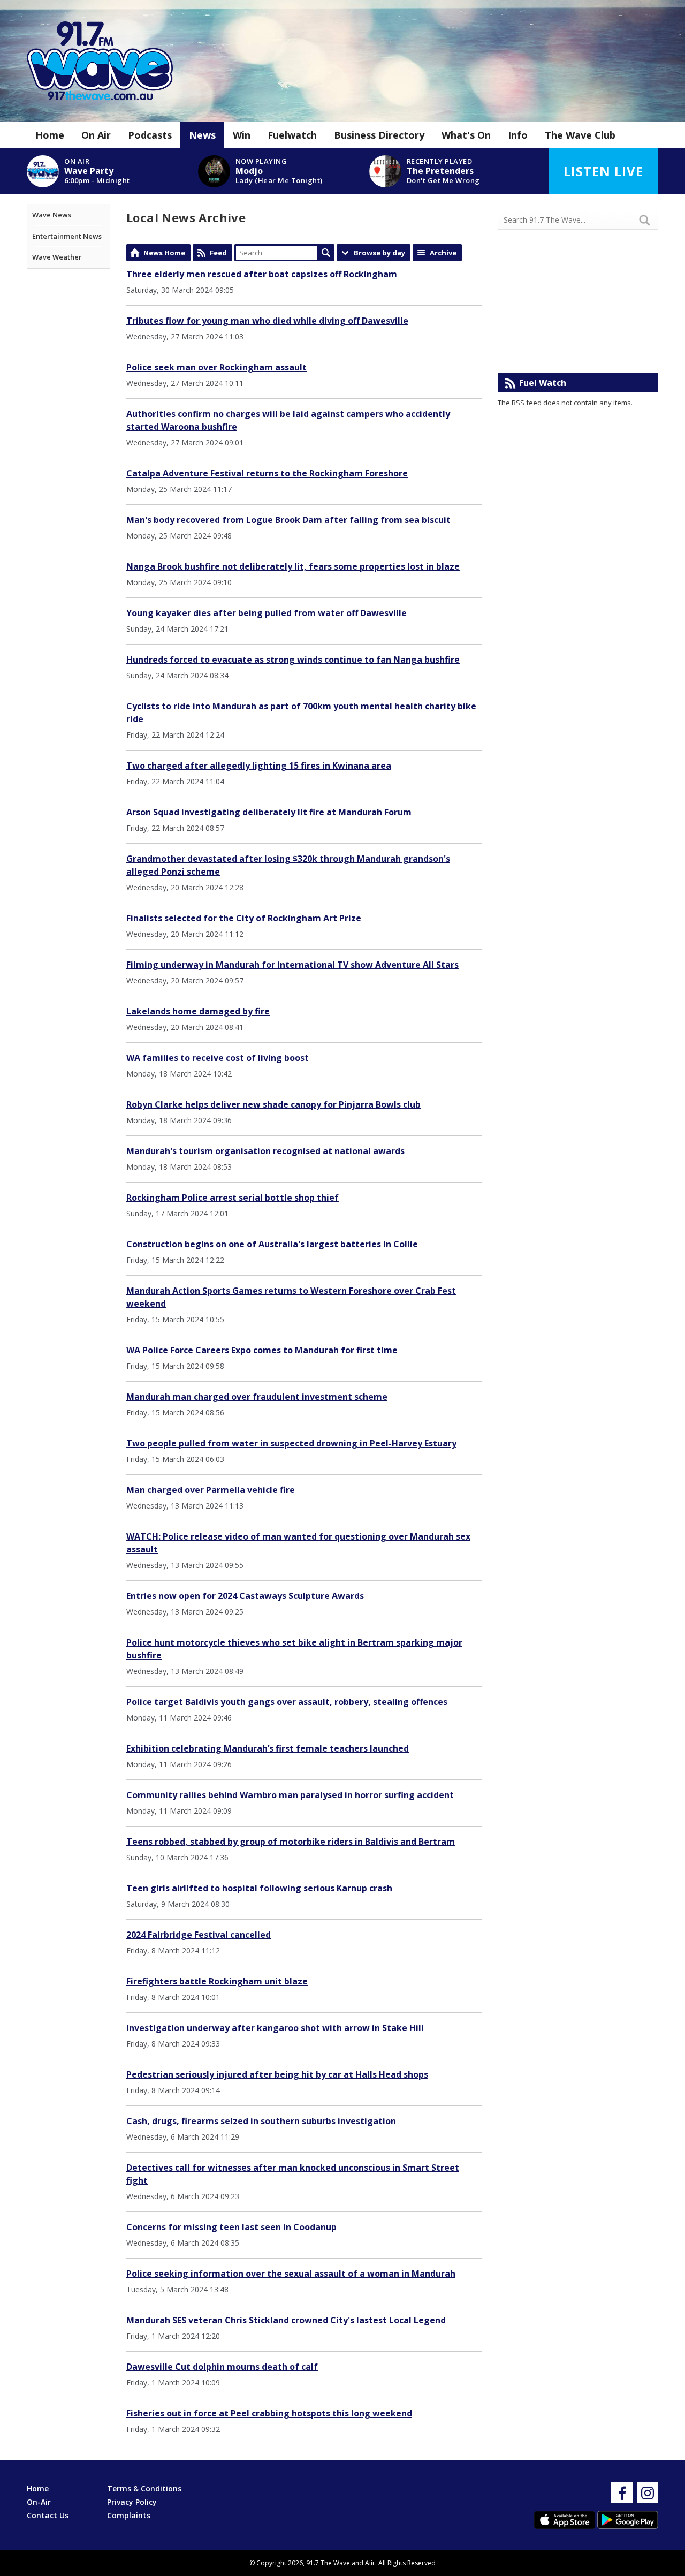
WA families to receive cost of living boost (218, 1058)
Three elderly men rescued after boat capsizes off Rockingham (262, 274)
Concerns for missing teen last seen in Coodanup (231, 2227)
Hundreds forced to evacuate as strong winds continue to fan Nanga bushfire (293, 660)
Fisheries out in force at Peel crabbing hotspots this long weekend (269, 2413)
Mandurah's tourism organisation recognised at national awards (265, 1151)
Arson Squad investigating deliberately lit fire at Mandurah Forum (269, 812)
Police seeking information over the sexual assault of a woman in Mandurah (291, 2274)
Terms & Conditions (144, 2488)
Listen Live (603, 171)
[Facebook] (622, 2492)
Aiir (370, 2563)
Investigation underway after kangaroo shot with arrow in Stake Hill (275, 2028)
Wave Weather (57, 257)
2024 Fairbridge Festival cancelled (199, 1935)
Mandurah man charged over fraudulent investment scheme (257, 1397)
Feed (218, 253)
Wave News (52, 215)
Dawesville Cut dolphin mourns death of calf (222, 2367)
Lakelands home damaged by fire (198, 1011)
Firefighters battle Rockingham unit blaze (217, 1981)
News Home (164, 253)
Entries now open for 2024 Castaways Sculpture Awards (245, 1596)
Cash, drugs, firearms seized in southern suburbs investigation (261, 2121)
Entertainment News (67, 236)
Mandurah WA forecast (578, 352)
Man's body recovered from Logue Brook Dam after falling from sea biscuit (288, 520)
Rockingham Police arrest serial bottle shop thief (233, 1198)
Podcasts (150, 135)
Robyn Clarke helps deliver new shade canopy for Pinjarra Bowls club (273, 1104)
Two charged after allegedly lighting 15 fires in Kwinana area (259, 766)
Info (518, 135)
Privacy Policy (132, 2502)
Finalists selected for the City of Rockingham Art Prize (244, 918)
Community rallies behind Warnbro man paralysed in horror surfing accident (290, 1795)
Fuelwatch (292, 135)
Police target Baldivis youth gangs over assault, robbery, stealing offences (287, 1702)
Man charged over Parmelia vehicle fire (211, 1490)
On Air (96, 135)
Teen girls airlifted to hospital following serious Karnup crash (259, 1888)
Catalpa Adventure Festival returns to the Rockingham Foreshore (267, 473)
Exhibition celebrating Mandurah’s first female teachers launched (268, 1748)
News (202, 135)
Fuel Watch (543, 383)
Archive (443, 253)
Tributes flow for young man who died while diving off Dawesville (267, 321)
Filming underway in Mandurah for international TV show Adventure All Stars (292, 965)
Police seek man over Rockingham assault (216, 367)
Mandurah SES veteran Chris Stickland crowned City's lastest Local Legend (286, 2320)
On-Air (39, 2502)
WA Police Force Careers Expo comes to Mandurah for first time (262, 1350)
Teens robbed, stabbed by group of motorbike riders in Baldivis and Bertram (291, 1842)
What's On (466, 135)
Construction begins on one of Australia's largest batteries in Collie (272, 1244)
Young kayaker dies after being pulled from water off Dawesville (267, 613)
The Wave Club (580, 135)
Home (50, 135)
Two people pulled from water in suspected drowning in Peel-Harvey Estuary (291, 1443)
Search (326, 253)
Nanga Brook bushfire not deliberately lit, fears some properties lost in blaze (293, 566)
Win (242, 135)
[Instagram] (648, 2492)
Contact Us (48, 2515)
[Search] (649, 220)
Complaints (129, 2515)
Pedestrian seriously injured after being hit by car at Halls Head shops (277, 2074)
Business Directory (379, 135)
